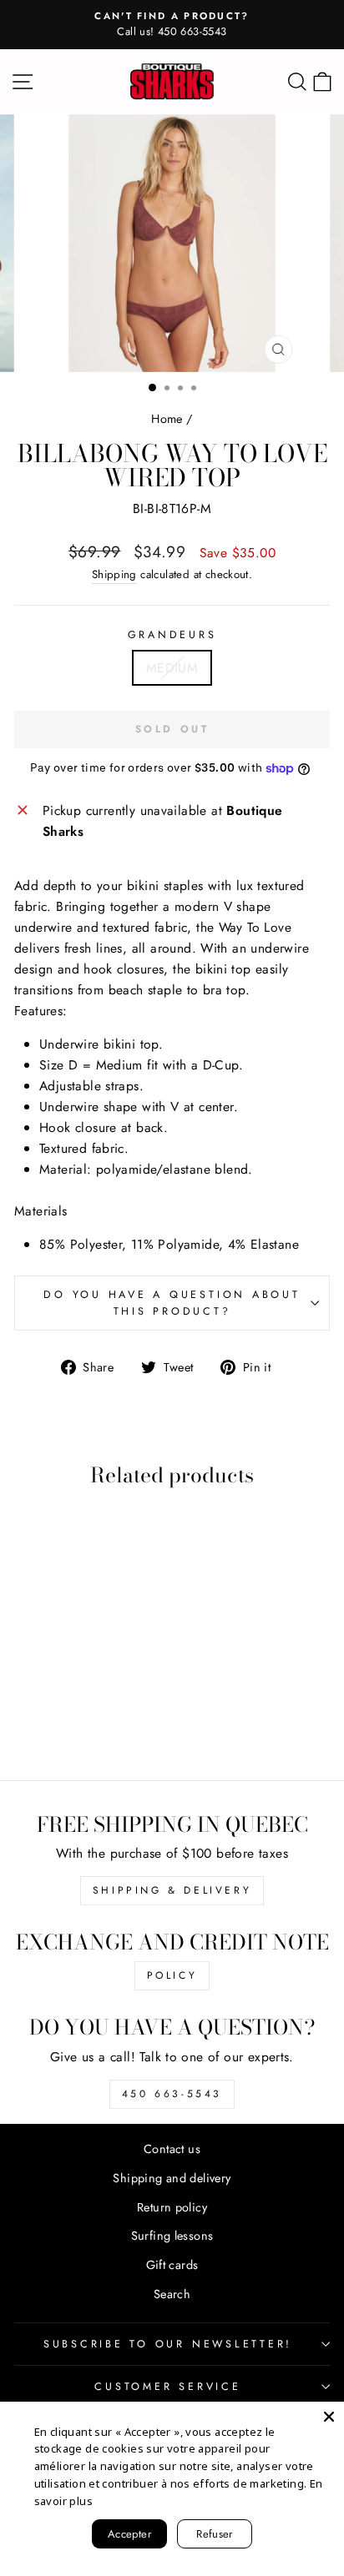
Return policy (172, 2207)
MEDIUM (172, 668)
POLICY (172, 1975)
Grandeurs (172, 635)
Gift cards (172, 2265)
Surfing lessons (172, 2236)
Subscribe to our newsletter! (168, 2344)
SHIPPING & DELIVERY (172, 1890)
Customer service (167, 2387)
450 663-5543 (172, 2094)
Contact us (172, 2149)
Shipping (114, 574)
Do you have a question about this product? (172, 1303)
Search (172, 2294)
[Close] (329, 2417)
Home (167, 419)
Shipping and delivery (172, 2178)
